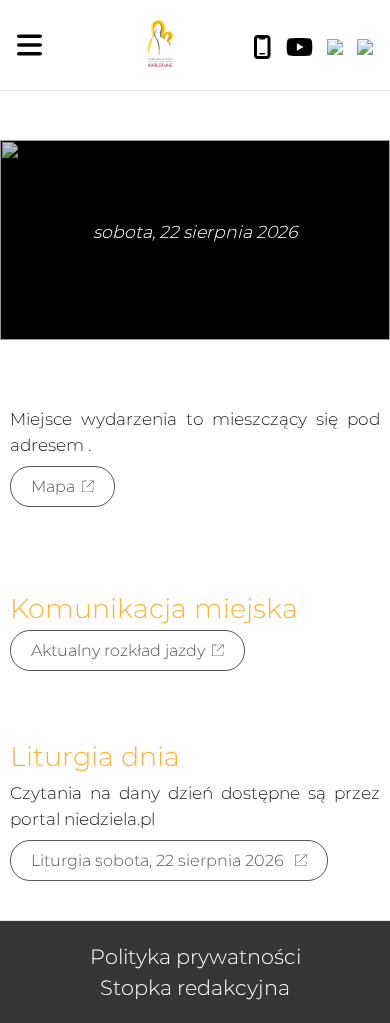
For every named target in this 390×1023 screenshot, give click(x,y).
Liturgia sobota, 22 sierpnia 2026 (159, 860)
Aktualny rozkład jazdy (118, 650)
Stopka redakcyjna (195, 987)
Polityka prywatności (195, 956)
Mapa (53, 486)
